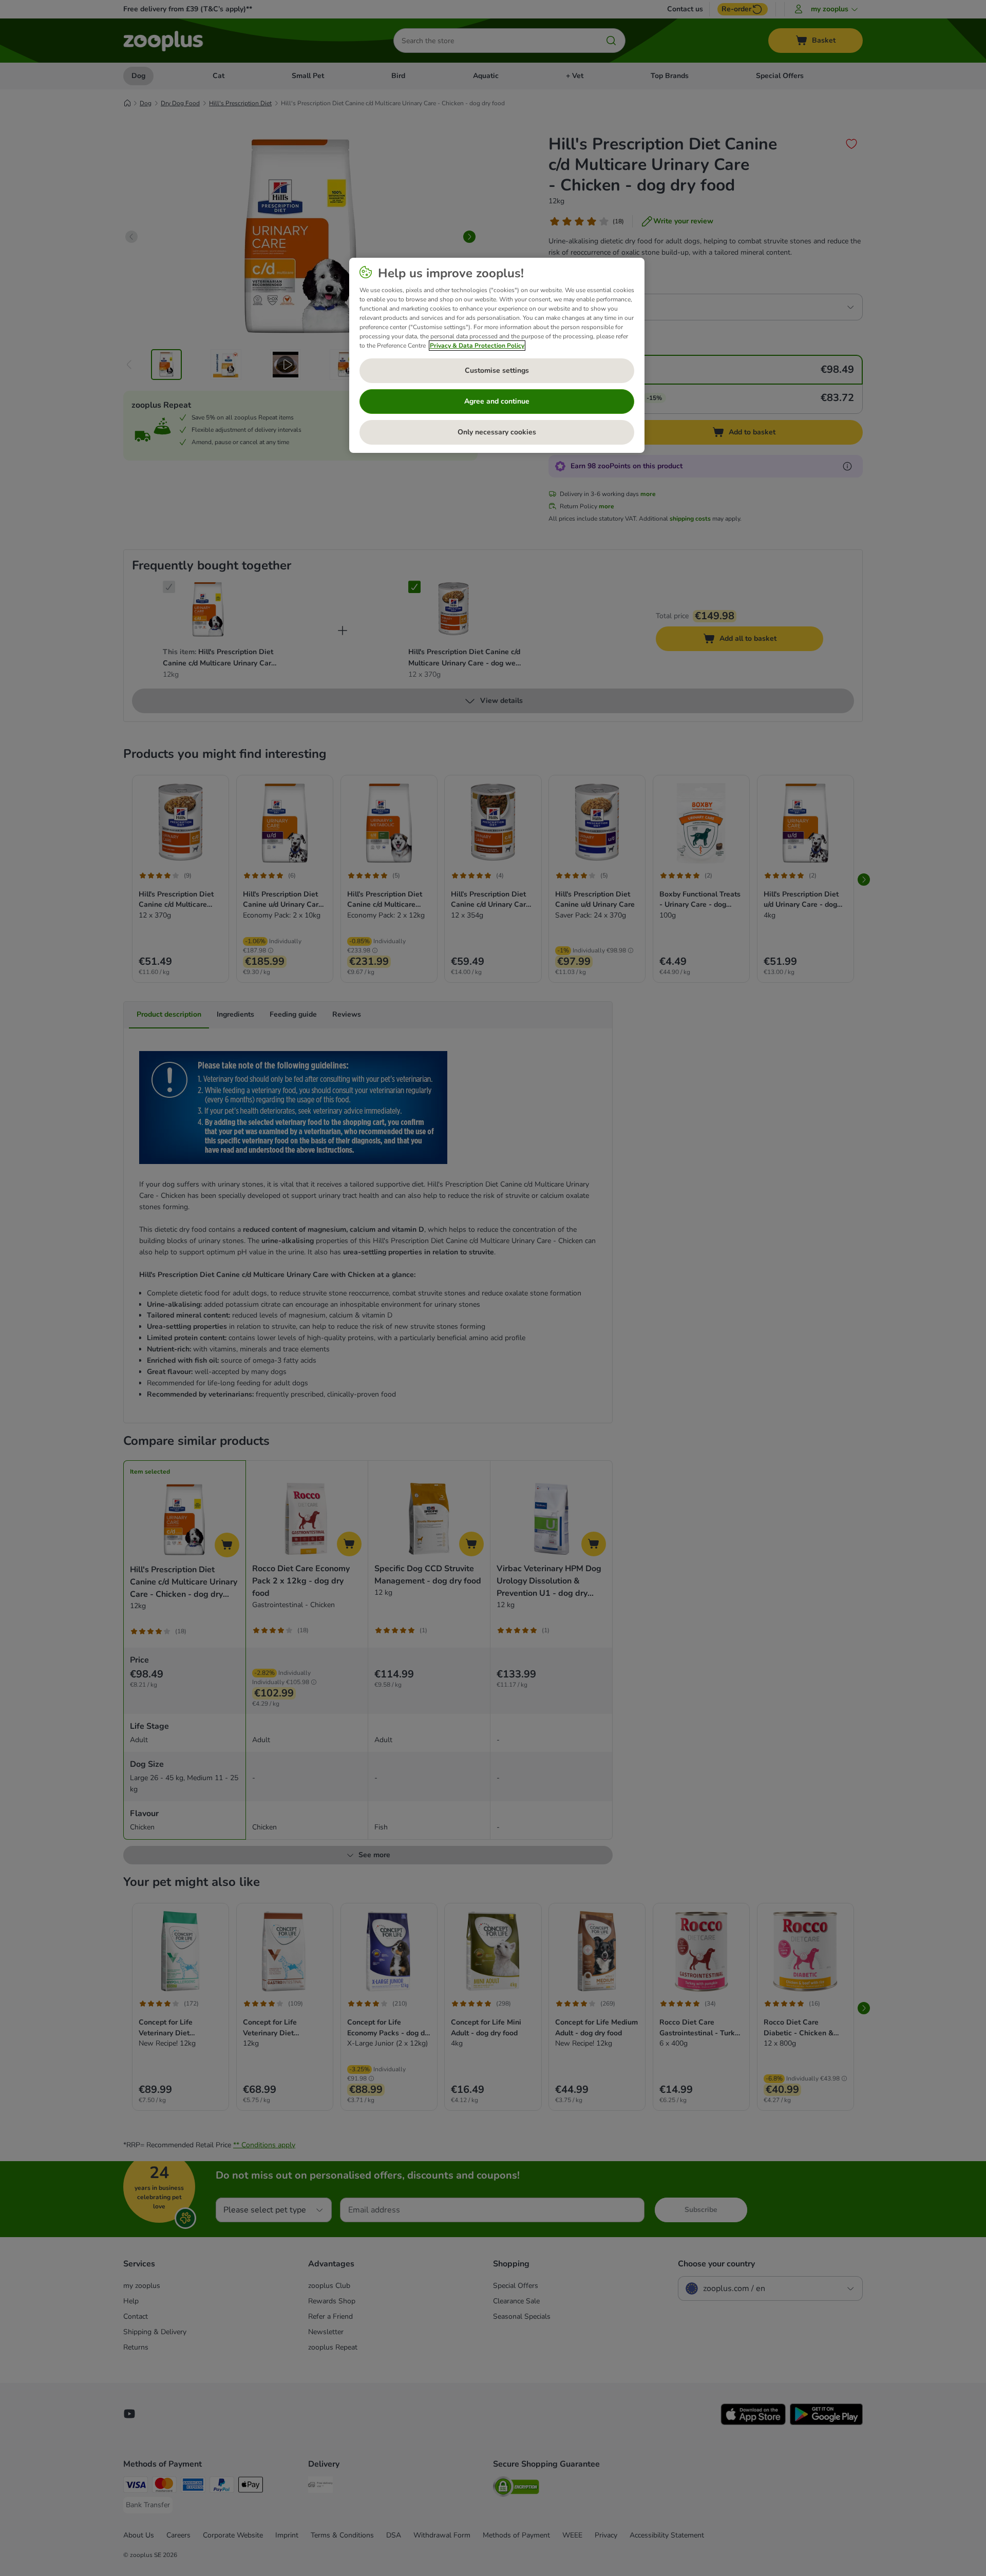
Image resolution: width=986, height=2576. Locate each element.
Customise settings (497, 370)
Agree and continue (497, 401)
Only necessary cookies (497, 432)
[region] (497, 355)
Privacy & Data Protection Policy (477, 346)
